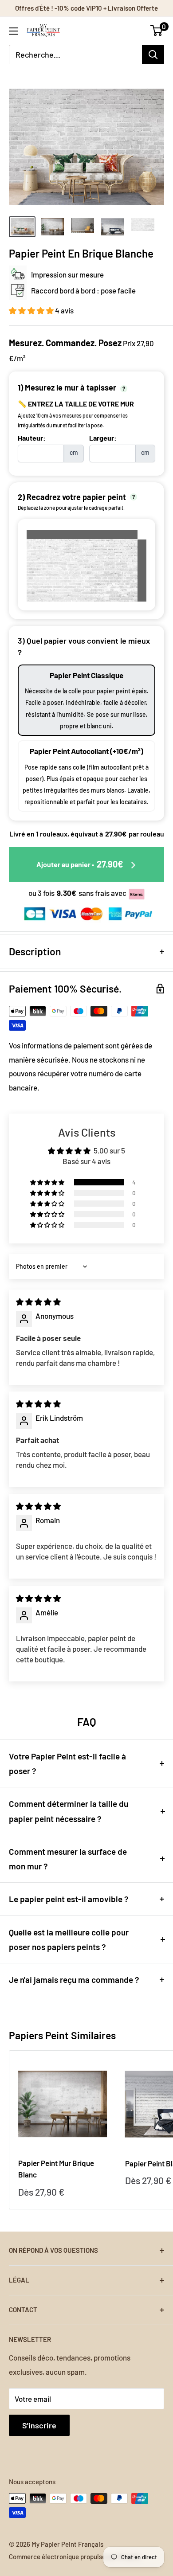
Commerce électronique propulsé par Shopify (75, 2556)
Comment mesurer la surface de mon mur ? (68, 1859)
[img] (38, 1302)
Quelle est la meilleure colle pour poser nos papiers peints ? (69, 1939)
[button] (32, 310)
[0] (157, 31)
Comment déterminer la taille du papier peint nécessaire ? (69, 1811)
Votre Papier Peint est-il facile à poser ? (67, 1763)
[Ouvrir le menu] (13, 31)
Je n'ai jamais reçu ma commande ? (74, 1980)
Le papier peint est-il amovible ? (69, 1899)
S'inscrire (39, 2425)
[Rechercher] (153, 55)
